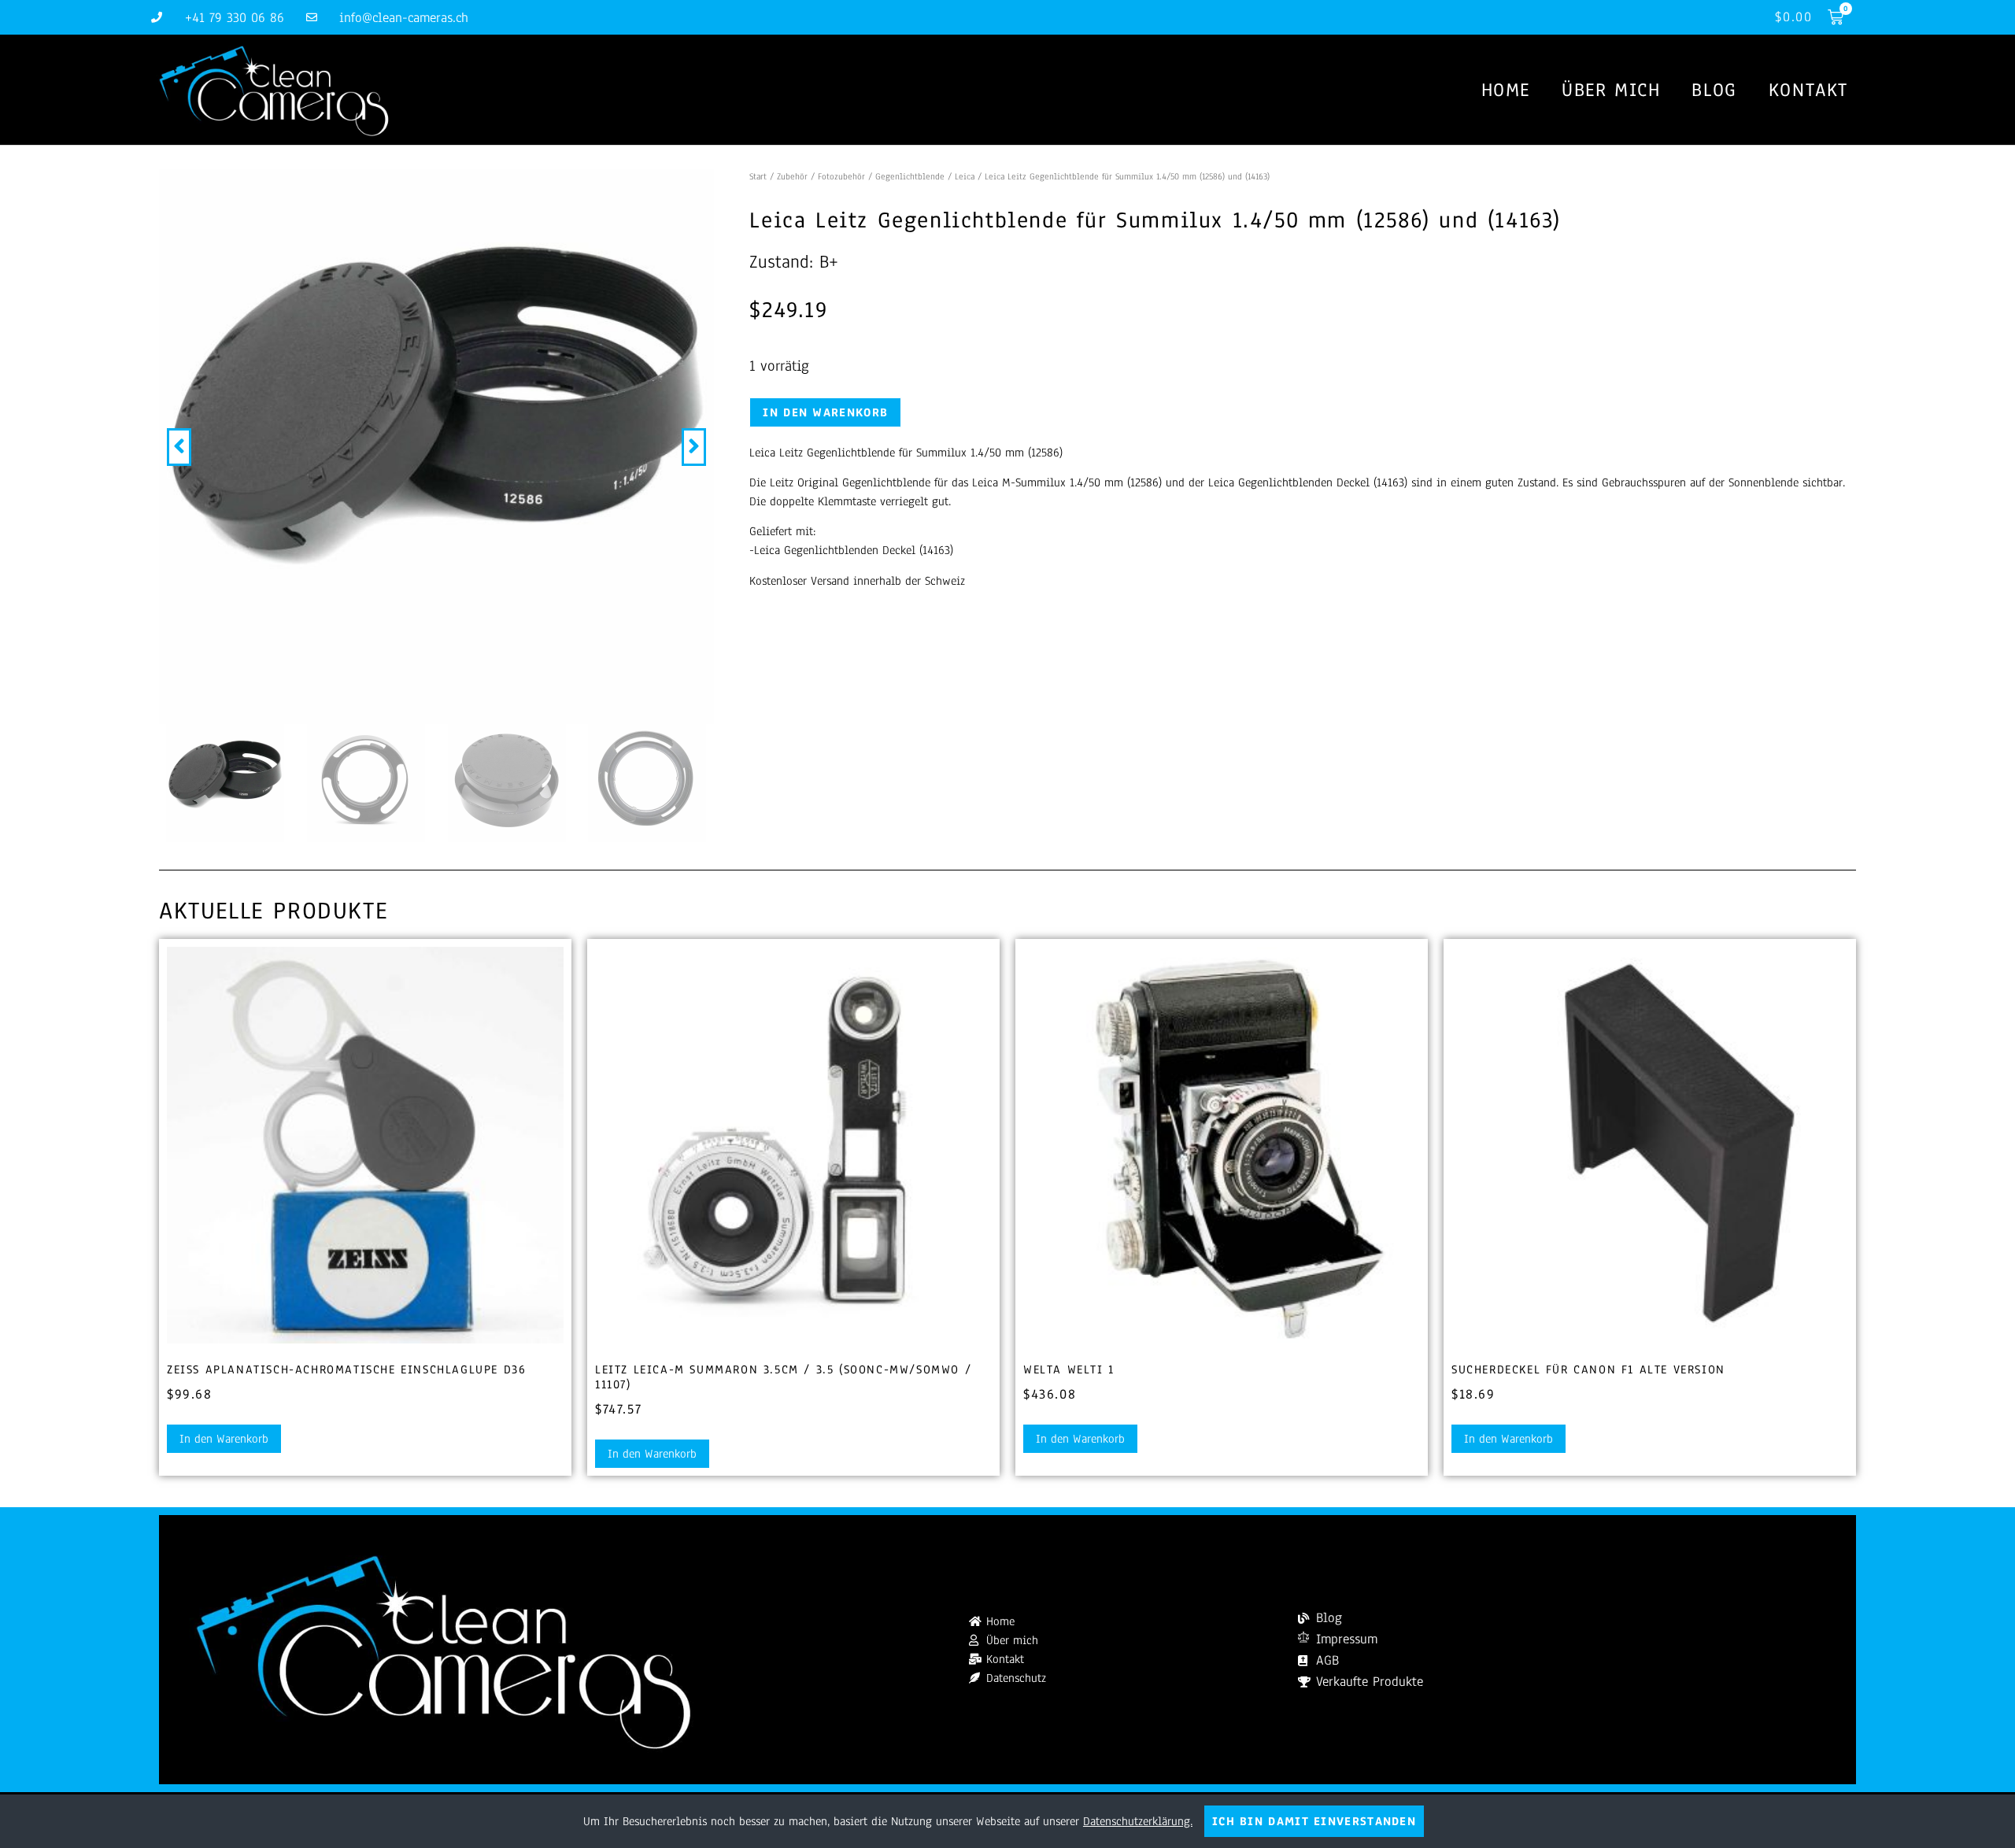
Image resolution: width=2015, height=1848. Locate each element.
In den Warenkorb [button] (224, 1439)
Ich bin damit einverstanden (1314, 1821)
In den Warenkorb (825, 412)
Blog (1714, 90)
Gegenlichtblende (910, 176)
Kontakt (1808, 90)
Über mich (1611, 90)
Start (758, 176)
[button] (179, 447)
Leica (965, 176)
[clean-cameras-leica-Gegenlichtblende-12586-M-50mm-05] (436, 447)
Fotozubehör (841, 176)
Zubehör (792, 176)
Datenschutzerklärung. (1138, 1821)
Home (1506, 90)
